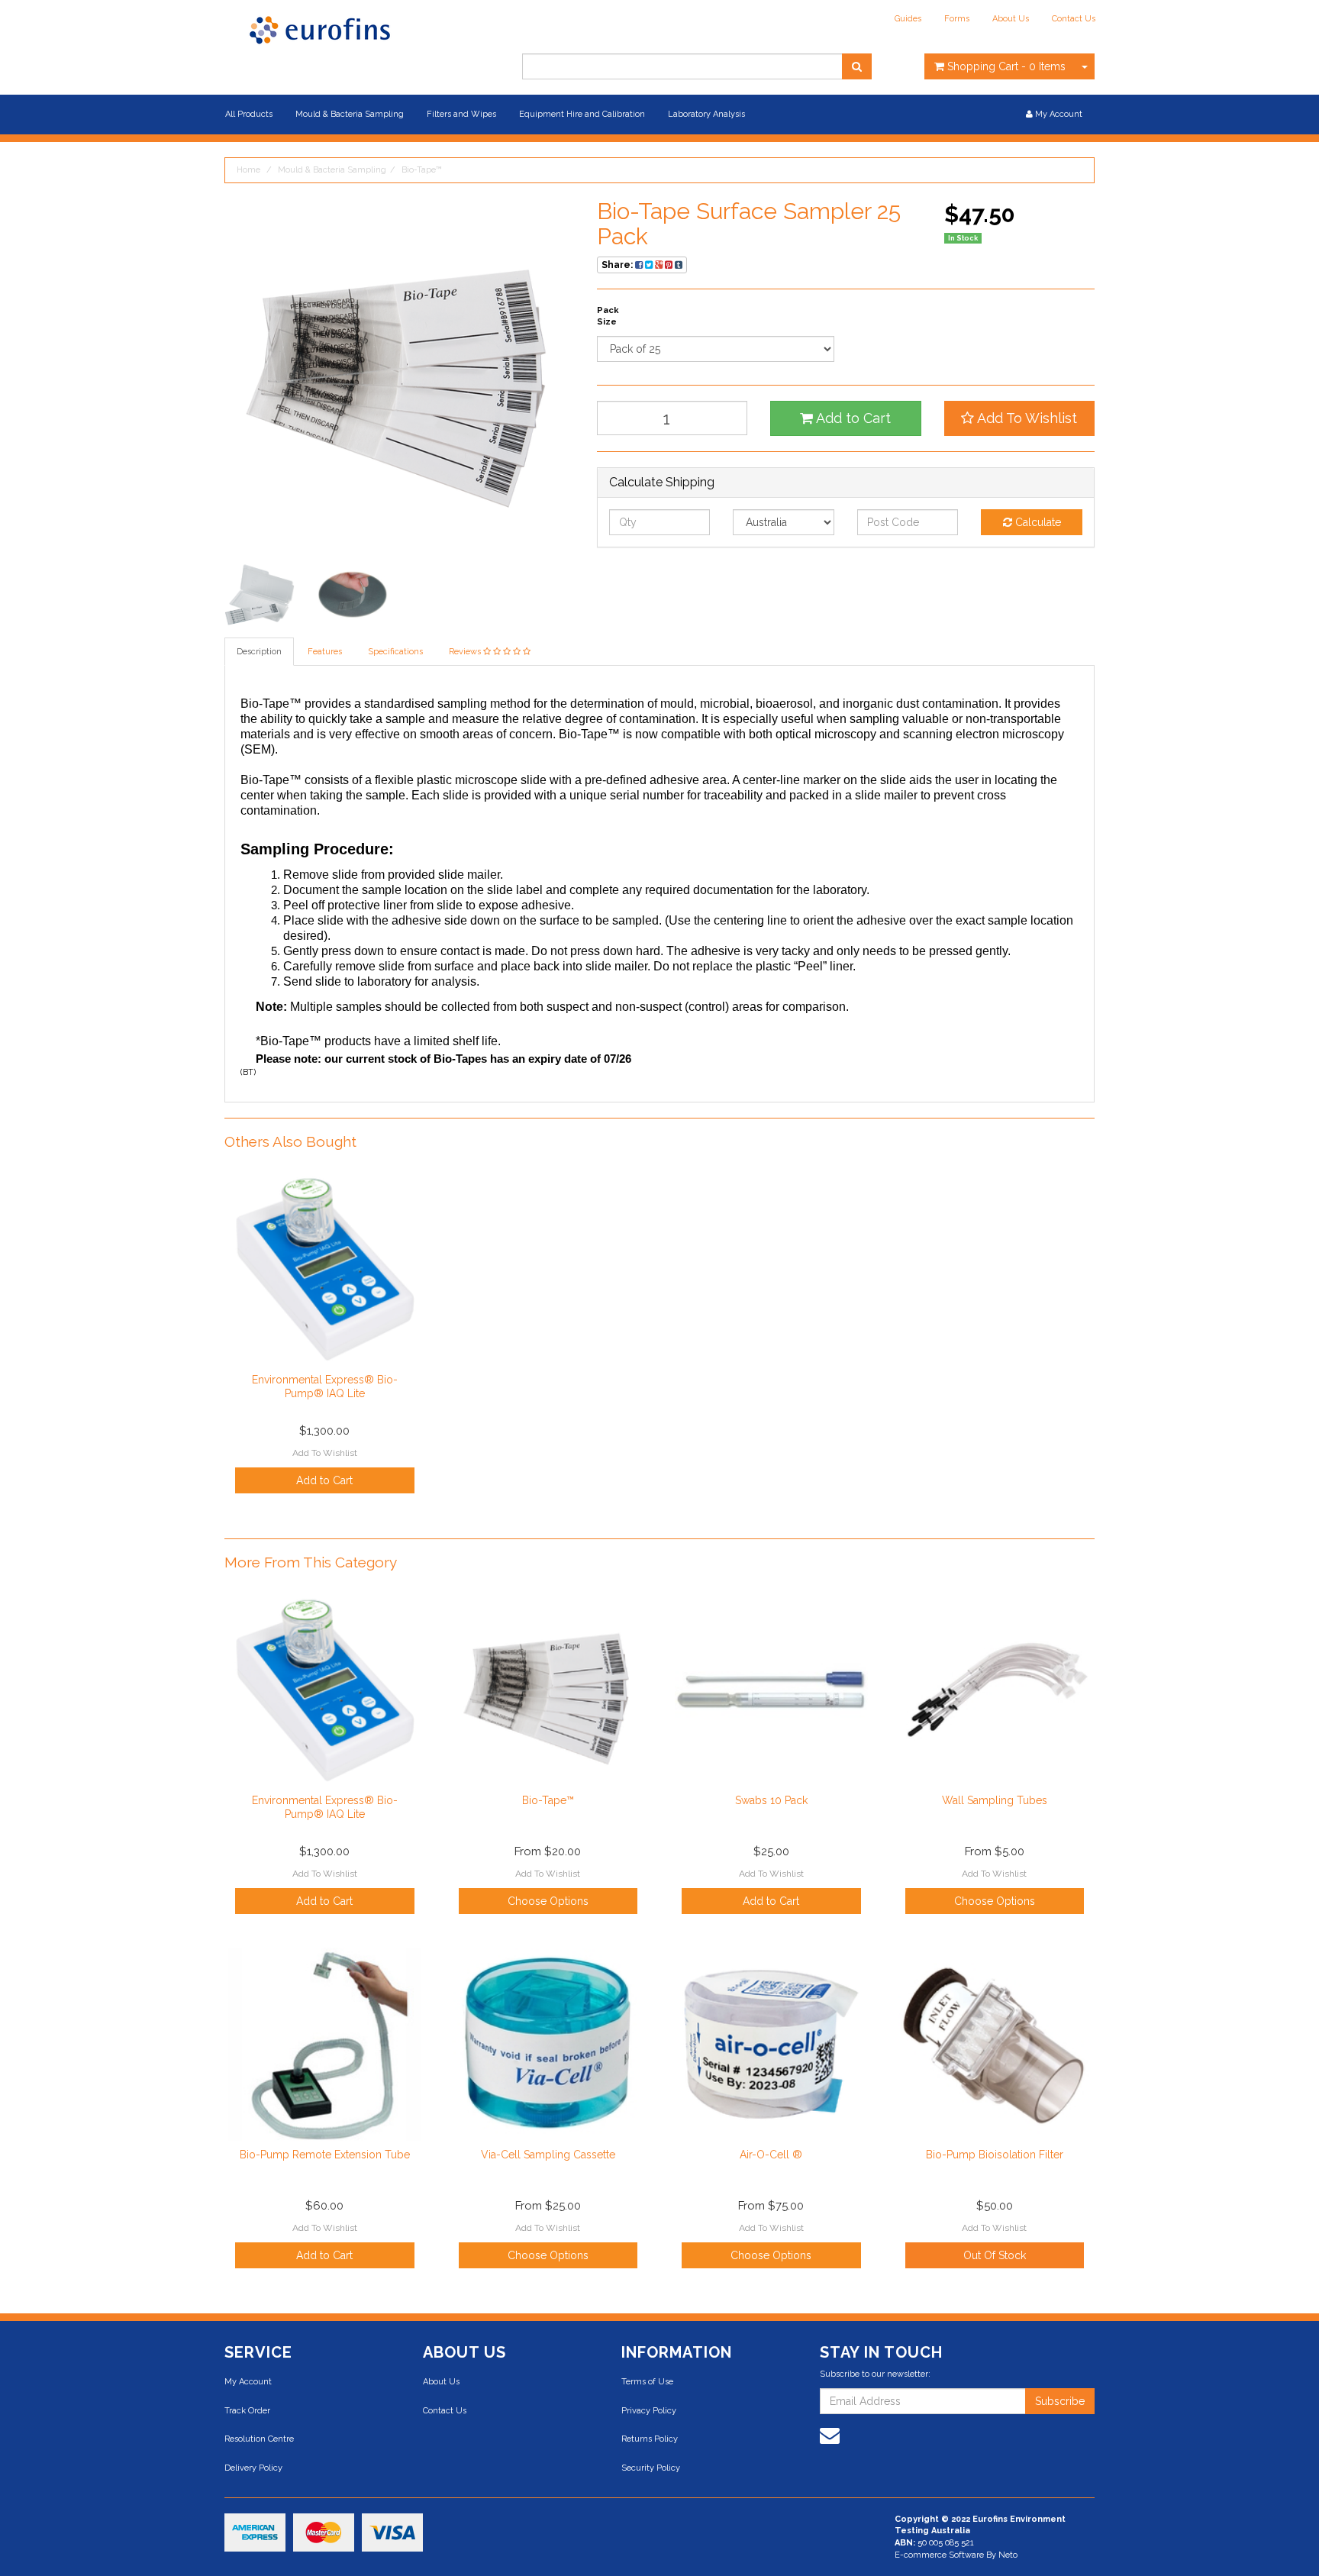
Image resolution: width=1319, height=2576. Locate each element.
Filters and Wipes (461, 114)
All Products (249, 114)
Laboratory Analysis (706, 114)
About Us (1011, 19)
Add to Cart (852, 418)
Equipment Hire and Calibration (582, 114)
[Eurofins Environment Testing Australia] (320, 29)
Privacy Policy (649, 2411)
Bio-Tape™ (422, 170)
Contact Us (1074, 19)
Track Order (247, 2411)
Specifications (395, 652)
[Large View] (260, 595)
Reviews (466, 652)
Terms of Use (647, 2382)
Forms (957, 19)
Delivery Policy (253, 2468)
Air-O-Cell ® (771, 2155)
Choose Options (548, 1901)
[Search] (857, 66)
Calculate (1037, 522)
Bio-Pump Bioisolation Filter (995, 2155)
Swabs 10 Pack (771, 1800)
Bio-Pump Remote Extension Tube (325, 2155)
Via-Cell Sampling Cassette (548, 2155)
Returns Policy (650, 2439)
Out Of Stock (995, 2255)
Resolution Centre (259, 2439)
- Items (1006, 66)
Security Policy (651, 2468)
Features (325, 652)
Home (248, 170)
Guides (908, 19)
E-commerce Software (939, 2555)
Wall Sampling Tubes (995, 1800)
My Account (248, 2382)
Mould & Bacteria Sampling (350, 114)
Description (259, 652)
